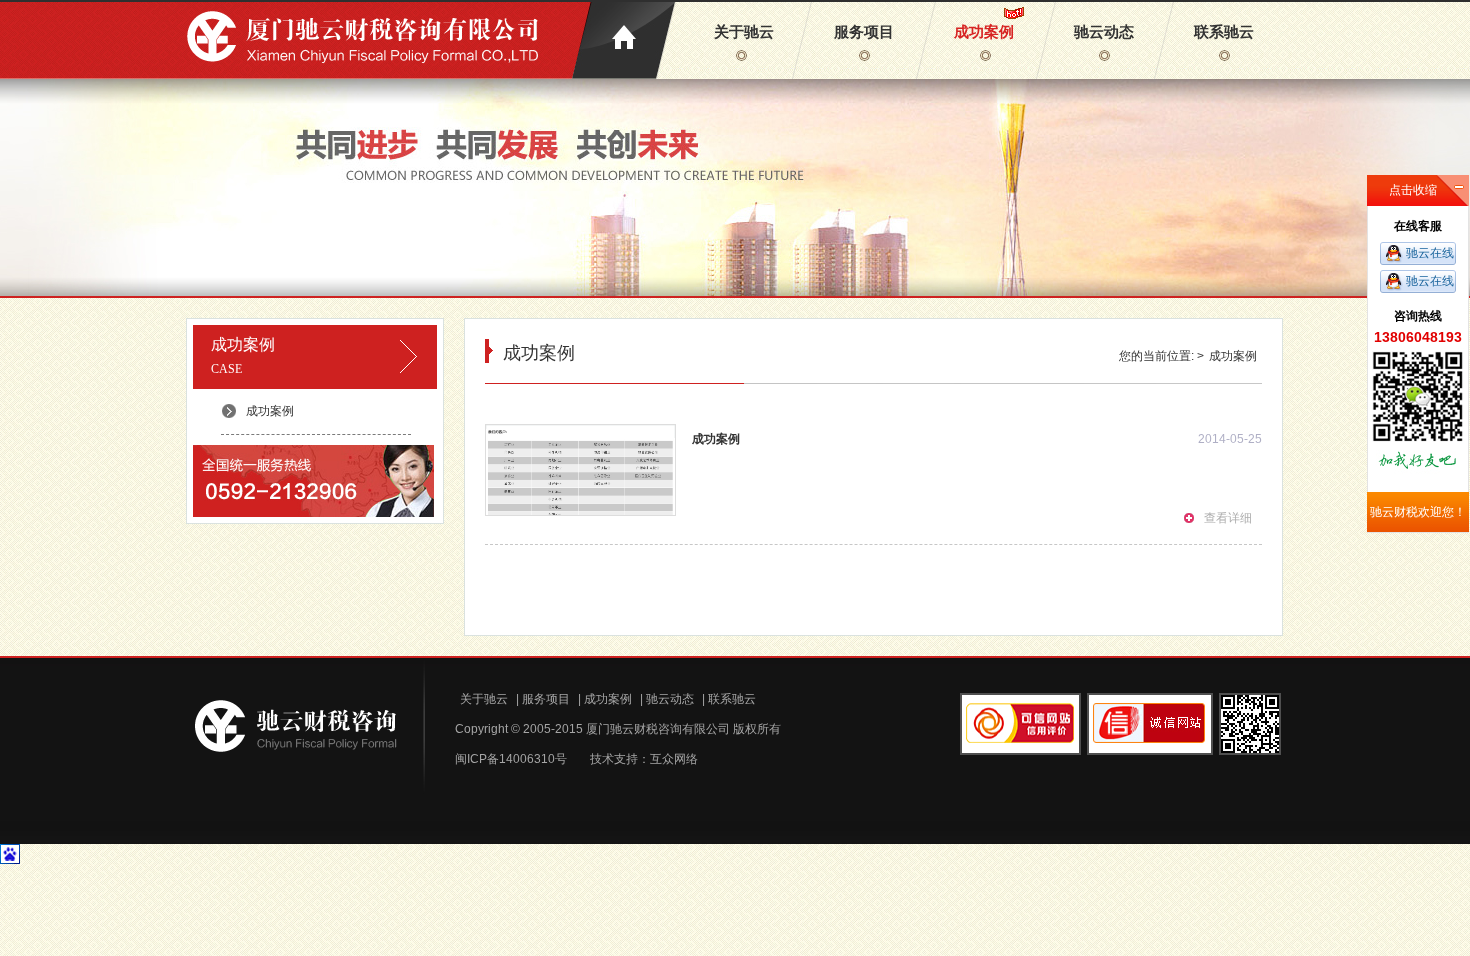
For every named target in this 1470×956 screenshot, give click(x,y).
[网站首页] (624, 40)
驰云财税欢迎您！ (1418, 512)
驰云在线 (1430, 253)
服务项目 (864, 31)
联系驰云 (1224, 31)
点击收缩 (1413, 190)
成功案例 (984, 31)
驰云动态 (1104, 31)
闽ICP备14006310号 (511, 759)
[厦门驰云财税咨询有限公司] (368, 39)
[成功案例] (580, 488)
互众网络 (674, 759)
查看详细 (1228, 518)
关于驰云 (744, 31)
